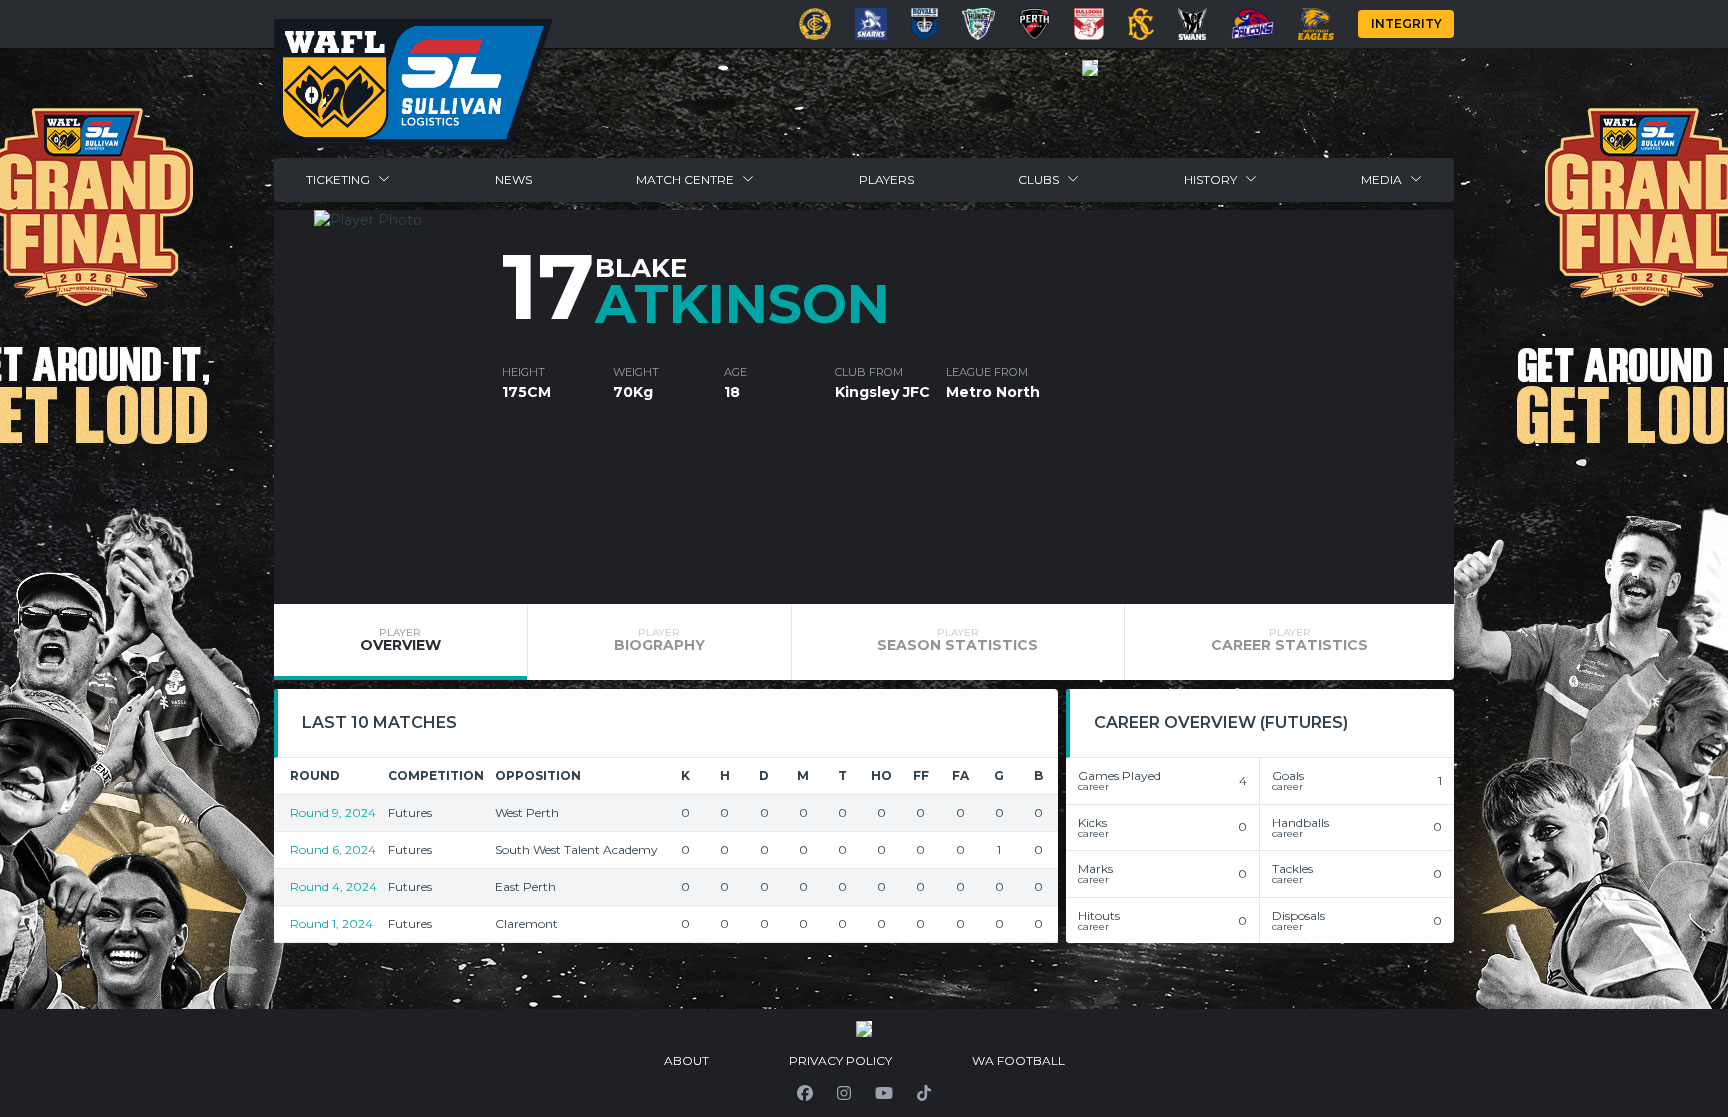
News (513, 179)
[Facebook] (805, 1093)
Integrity (1406, 23)
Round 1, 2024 (331, 923)
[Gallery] (1090, 68)
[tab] (400, 642)
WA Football (1018, 1060)
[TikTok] (924, 1093)
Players (886, 179)
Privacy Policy (840, 1060)
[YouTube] (884, 1093)
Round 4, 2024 (333, 886)
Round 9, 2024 (333, 812)
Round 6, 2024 (333, 849)
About (686, 1060)
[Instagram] (844, 1093)
